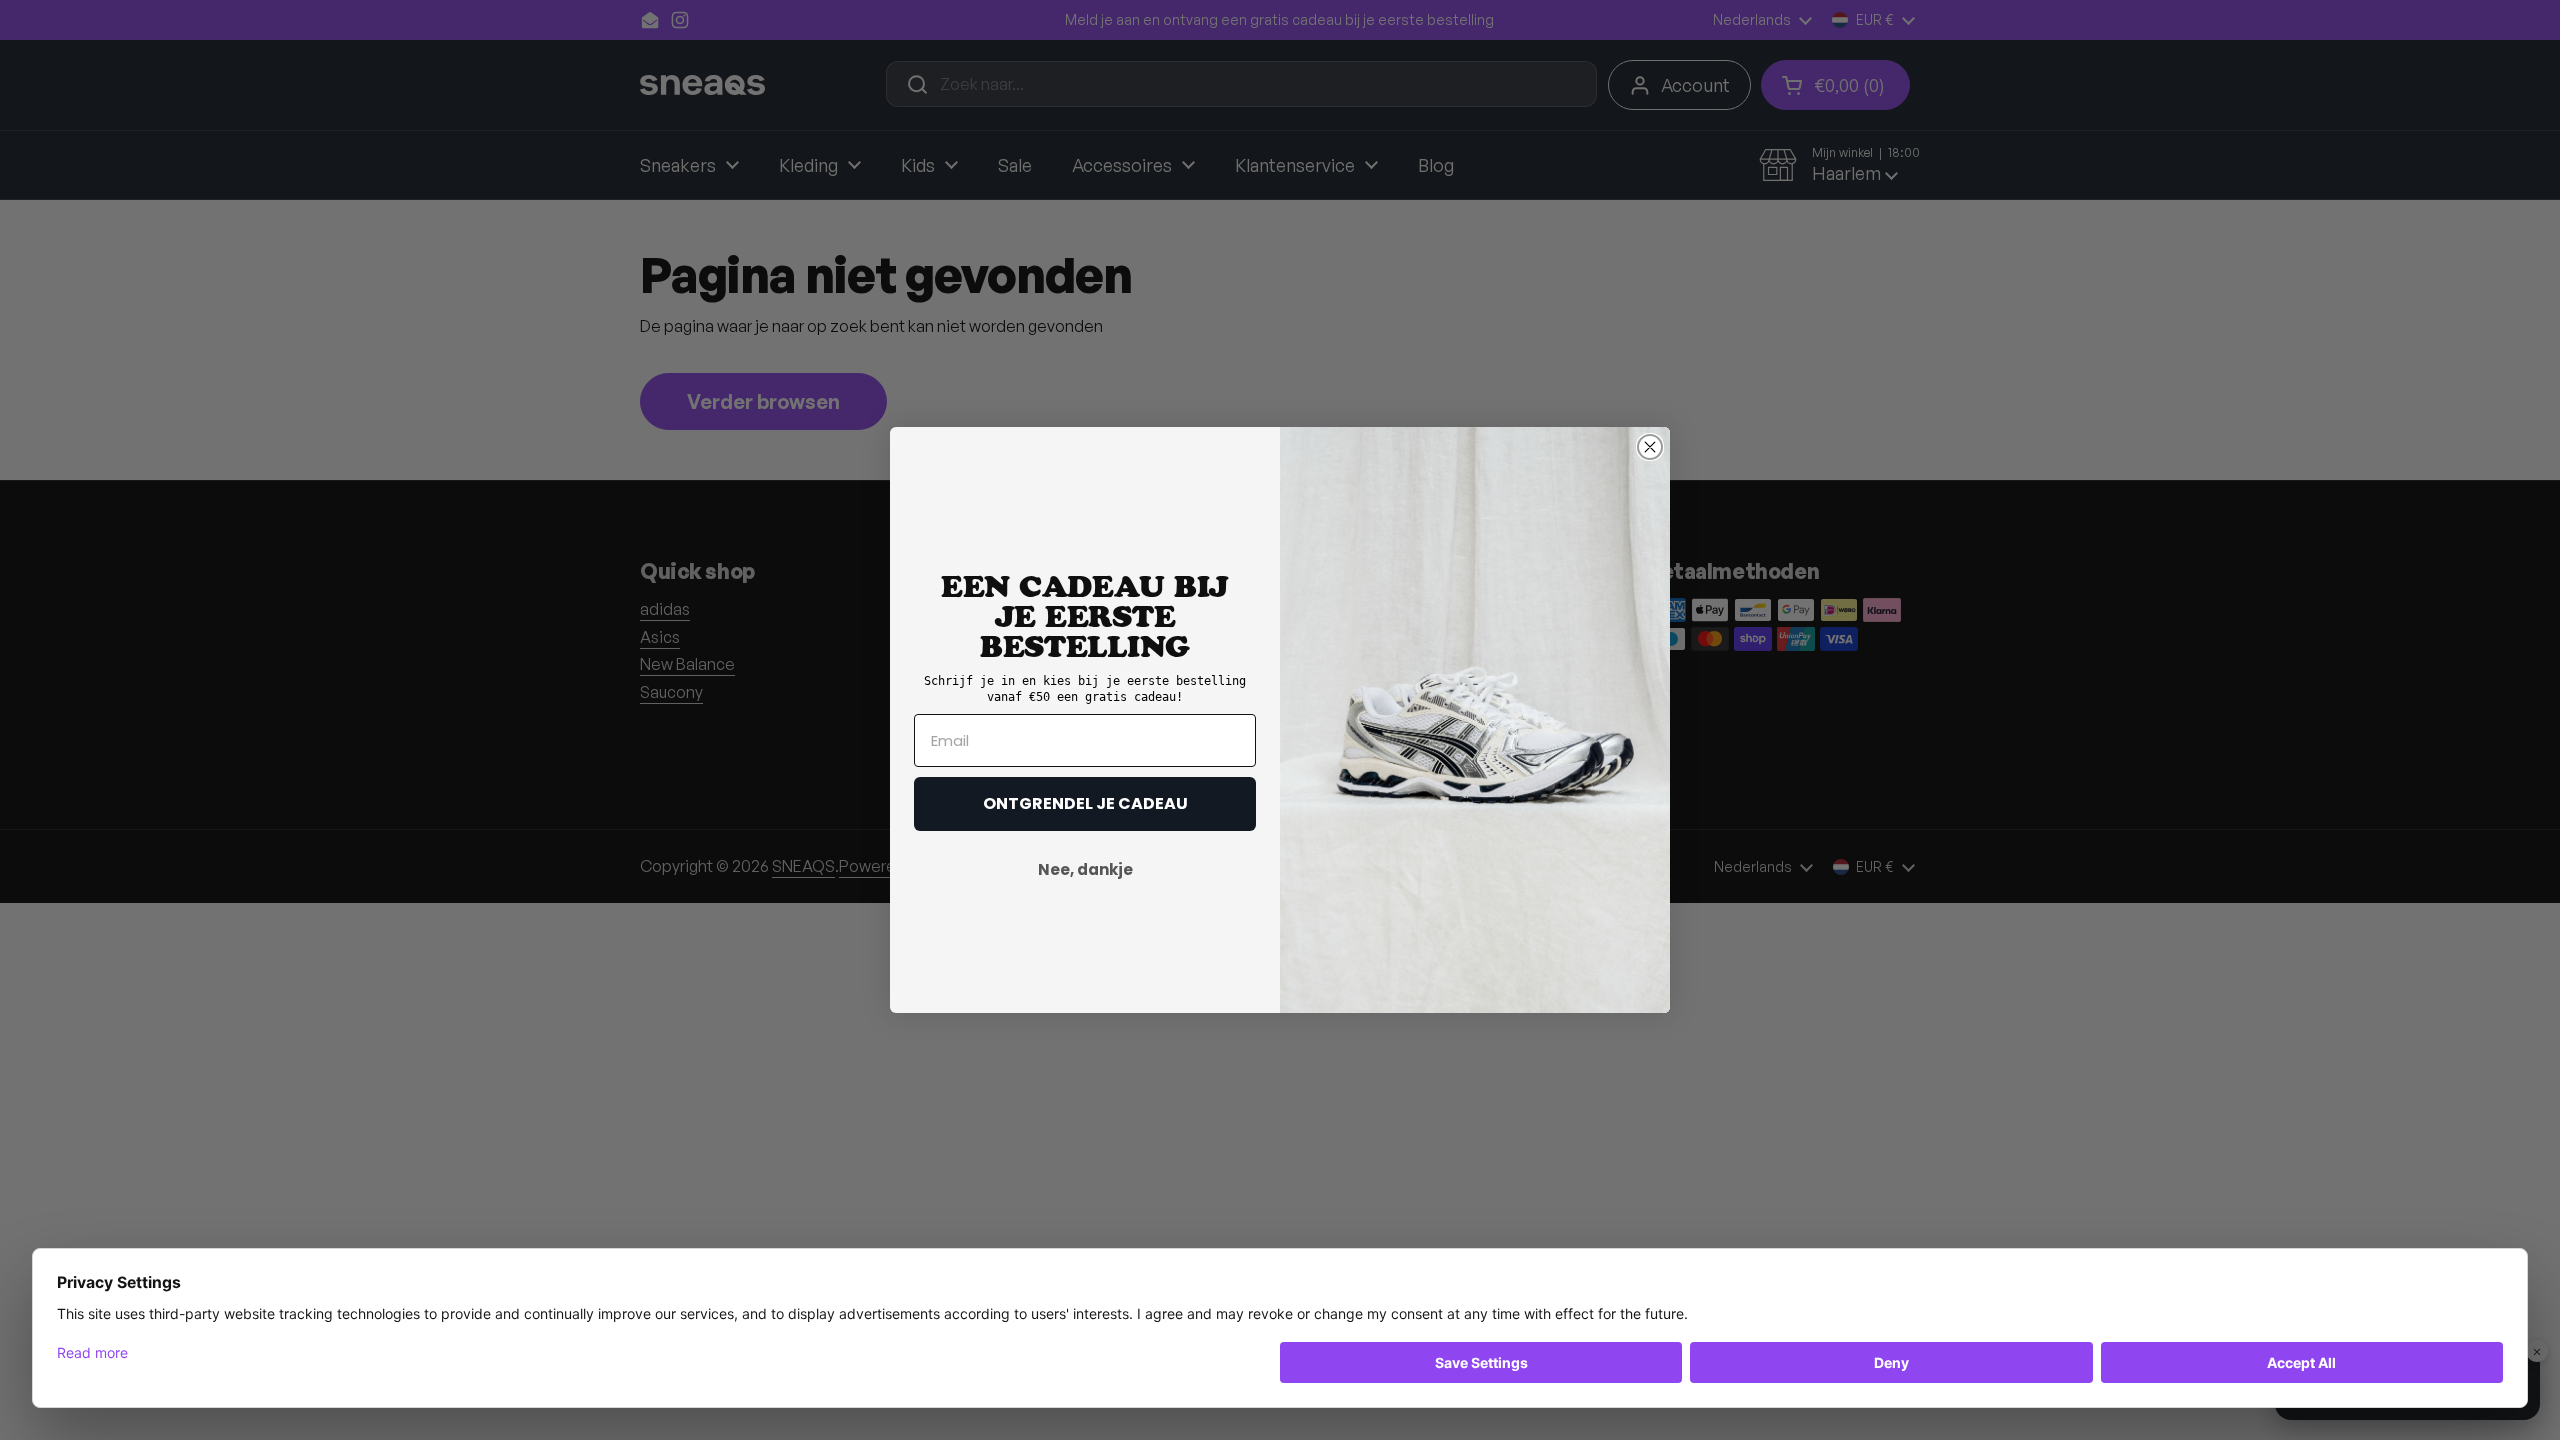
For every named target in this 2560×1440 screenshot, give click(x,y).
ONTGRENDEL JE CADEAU (1085, 803)
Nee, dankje (1085, 869)
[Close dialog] (1650, 447)
